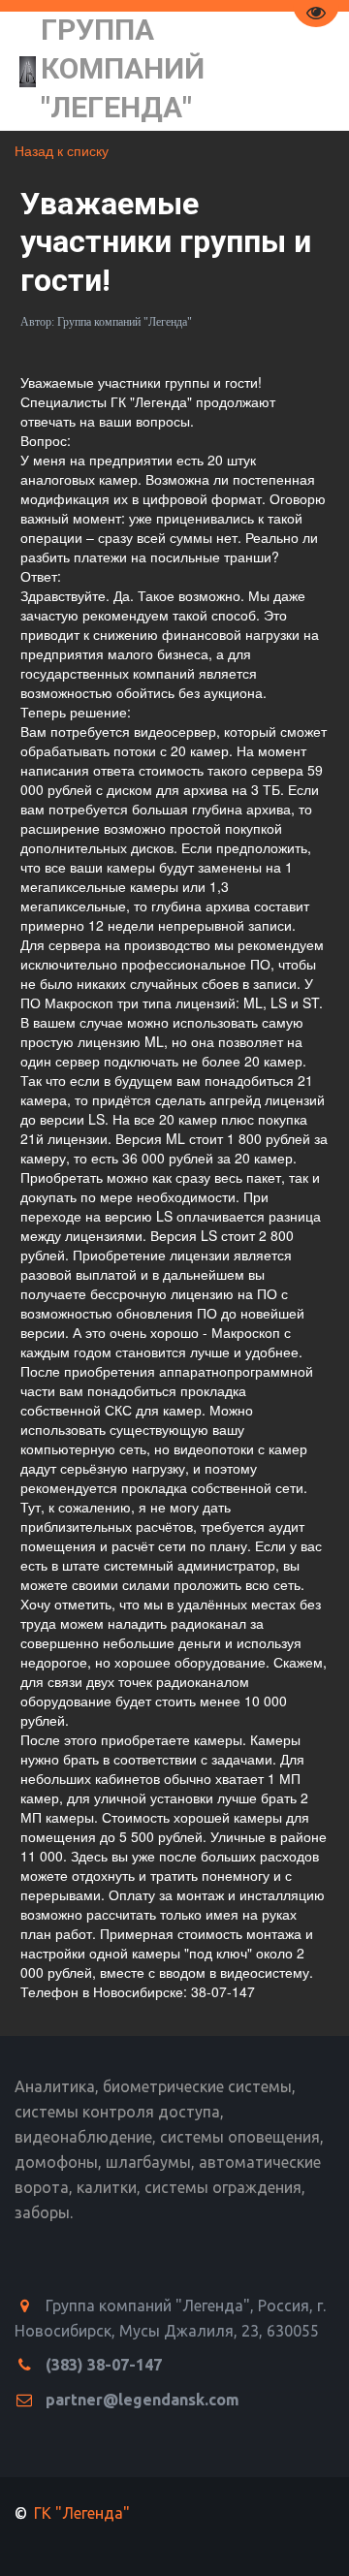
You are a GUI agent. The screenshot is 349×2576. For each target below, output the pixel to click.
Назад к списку (62, 150)
